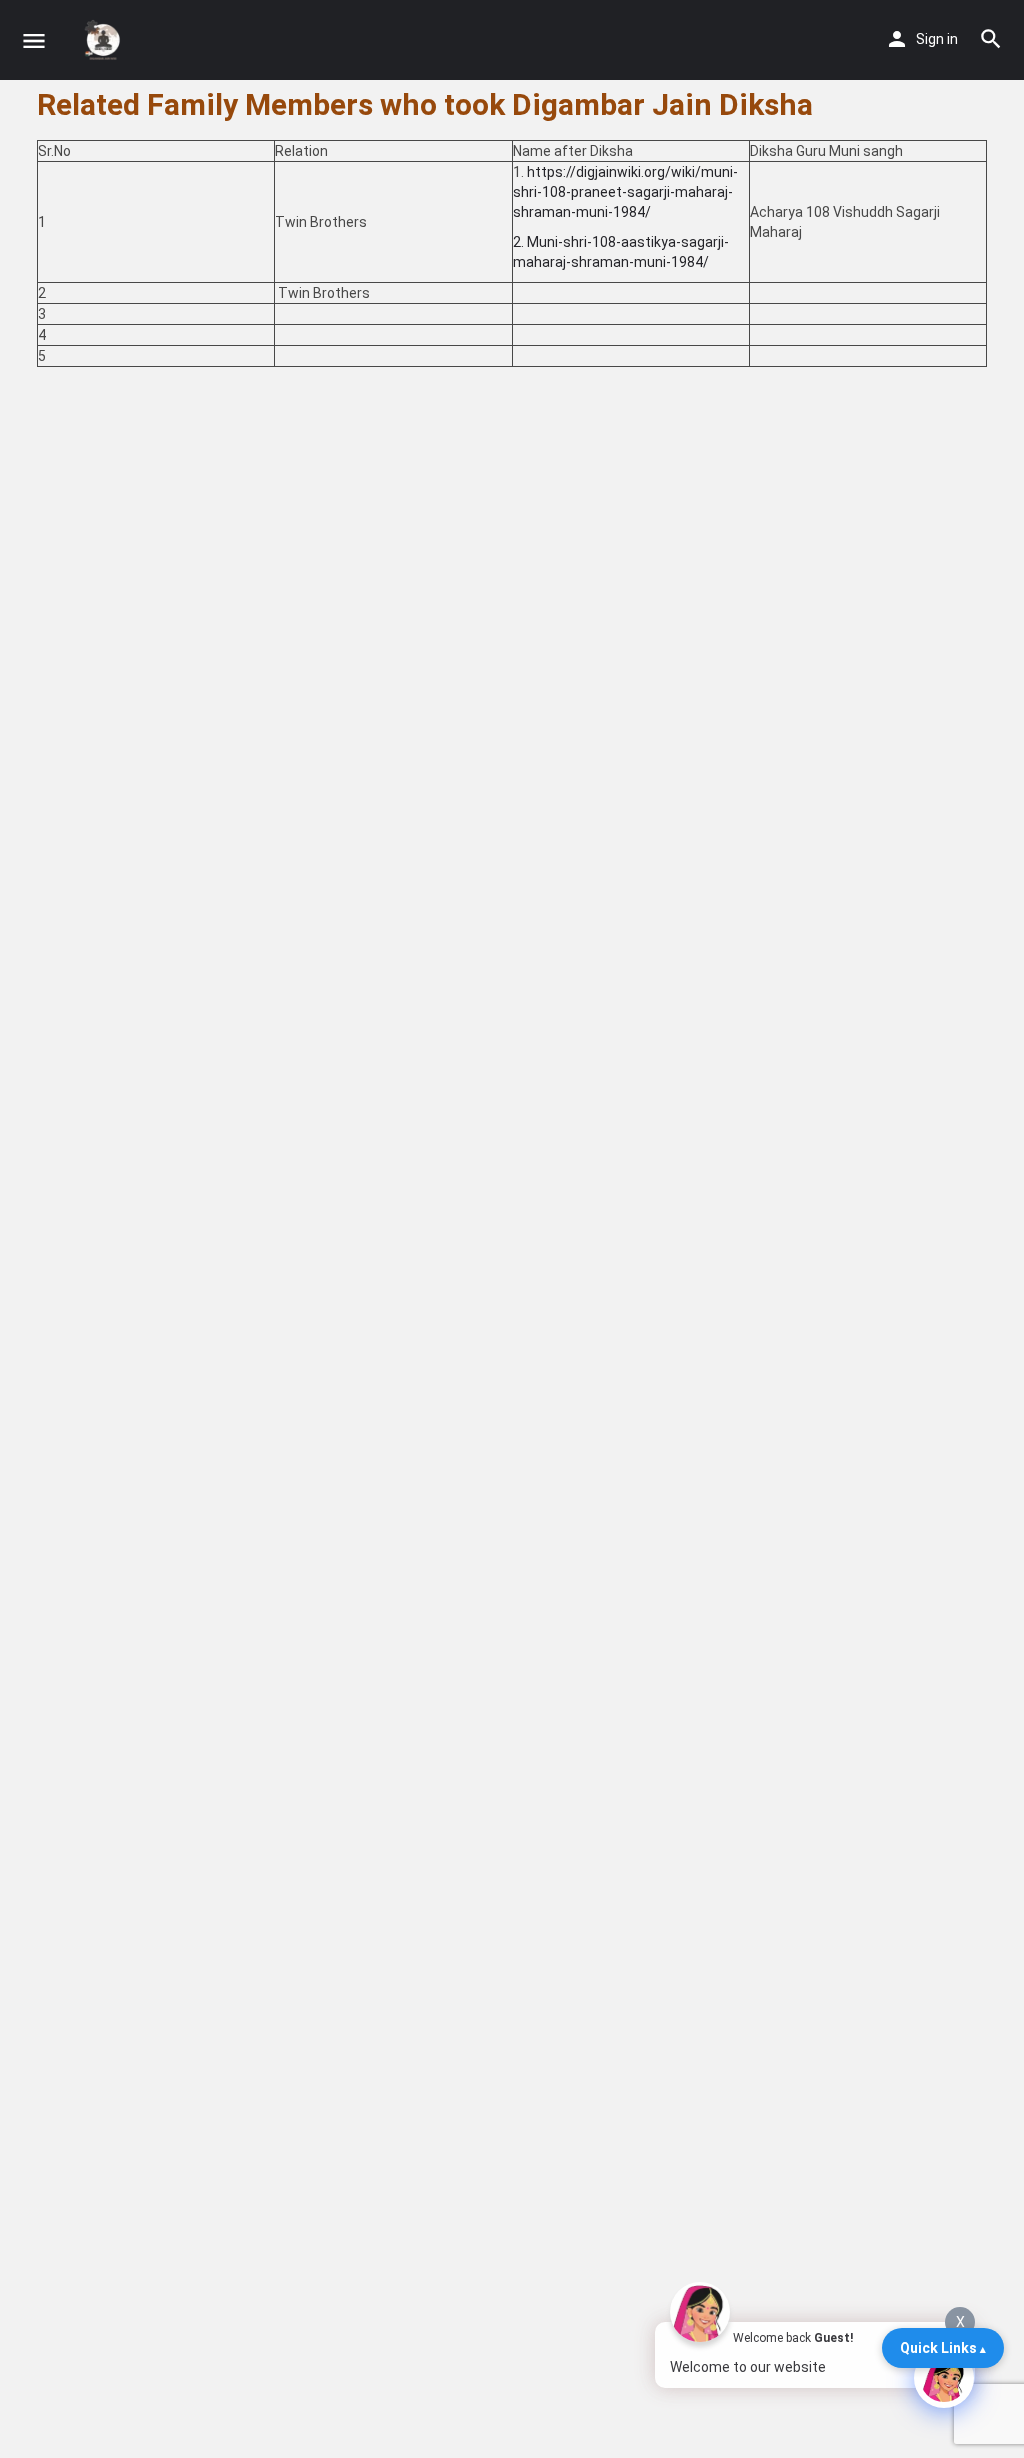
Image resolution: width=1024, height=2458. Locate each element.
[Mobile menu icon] (34, 40)
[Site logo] (105, 40)
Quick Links (938, 2348)
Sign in (937, 39)
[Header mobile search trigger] (991, 39)
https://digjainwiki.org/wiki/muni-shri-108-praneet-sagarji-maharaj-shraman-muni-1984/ (625, 192)
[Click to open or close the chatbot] (944, 2378)
